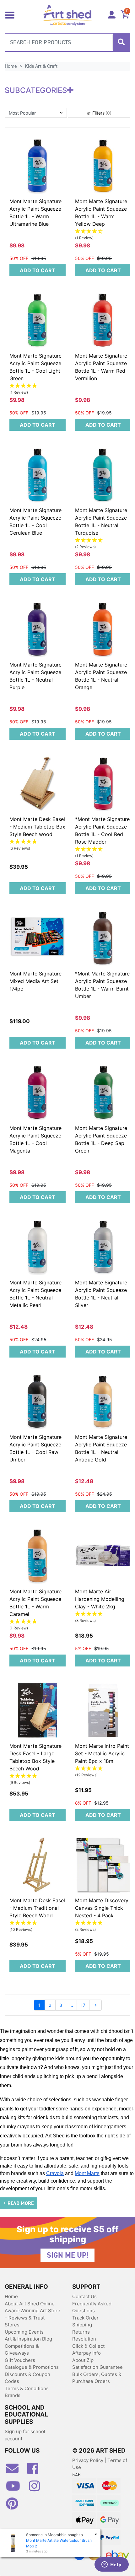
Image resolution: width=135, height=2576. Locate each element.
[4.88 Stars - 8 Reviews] (103, 1614)
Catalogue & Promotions (32, 2367)
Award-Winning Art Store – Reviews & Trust (32, 2314)
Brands (13, 2395)
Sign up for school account (25, 2435)
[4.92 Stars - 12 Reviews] (103, 1769)
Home (11, 2296)
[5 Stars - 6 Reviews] (38, 842)
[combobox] (67, 42)
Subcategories (36, 90)
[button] (36, 113)
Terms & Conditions (27, 2388)
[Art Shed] (68, 15)
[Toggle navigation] (10, 14)
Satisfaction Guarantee (97, 2367)
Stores (12, 2325)
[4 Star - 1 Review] (103, 232)
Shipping (82, 2325)
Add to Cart (38, 270)
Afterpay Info (86, 2353)
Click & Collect (88, 2346)
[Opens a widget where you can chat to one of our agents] (111, 2565)
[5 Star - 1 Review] (38, 386)
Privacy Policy (88, 2460)
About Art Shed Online (30, 2304)
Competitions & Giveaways (22, 2350)
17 (83, 2005)
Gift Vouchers (20, 2360)
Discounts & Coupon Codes (27, 2378)
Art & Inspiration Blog (28, 2339)
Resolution (84, 2339)
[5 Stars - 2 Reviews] (103, 540)
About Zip (83, 2360)
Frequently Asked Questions (92, 2307)
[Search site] (121, 42)
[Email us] (15, 2471)
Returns (81, 2332)
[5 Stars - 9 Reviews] (38, 1776)
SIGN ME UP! (67, 2255)
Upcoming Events (24, 2332)
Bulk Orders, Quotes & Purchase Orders (97, 2378)
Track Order (85, 2318)
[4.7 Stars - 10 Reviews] (38, 1923)
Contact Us (84, 2296)
